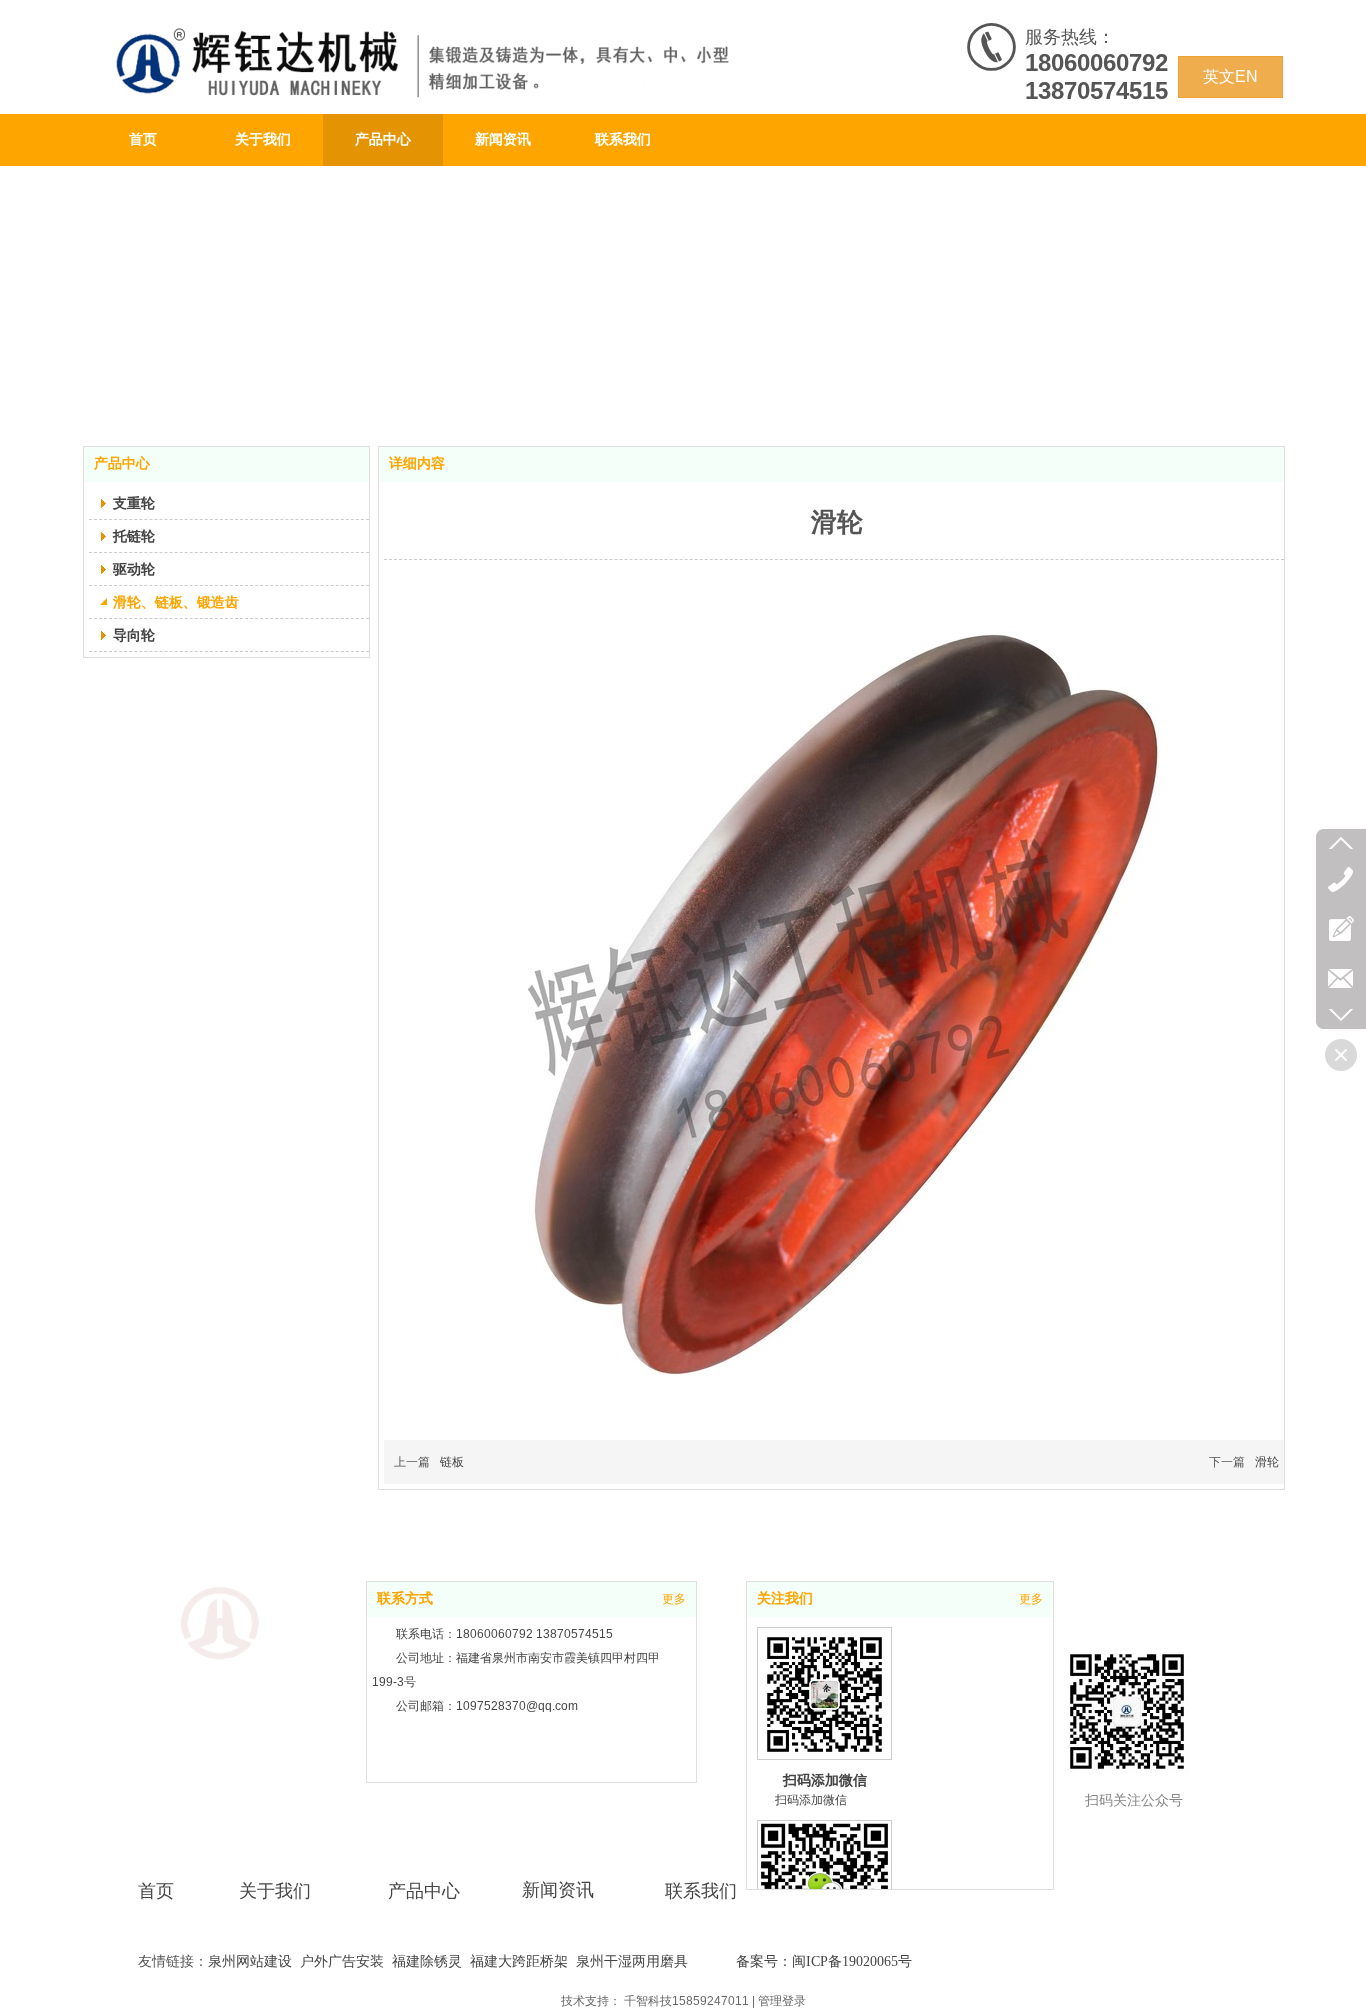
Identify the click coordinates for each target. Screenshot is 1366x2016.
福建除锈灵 (427, 1961)
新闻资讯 (558, 1890)
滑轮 (1267, 1462)
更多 (674, 1599)
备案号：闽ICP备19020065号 (824, 1961)
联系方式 (405, 1598)
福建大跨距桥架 (519, 1961)
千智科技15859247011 (686, 2001)
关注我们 (785, 1598)
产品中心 (424, 1891)
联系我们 (701, 1891)
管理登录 (782, 2001)
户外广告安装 (342, 1961)
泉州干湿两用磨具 (632, 1961)
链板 (452, 1462)
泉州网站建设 (250, 1961)
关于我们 (275, 1891)
